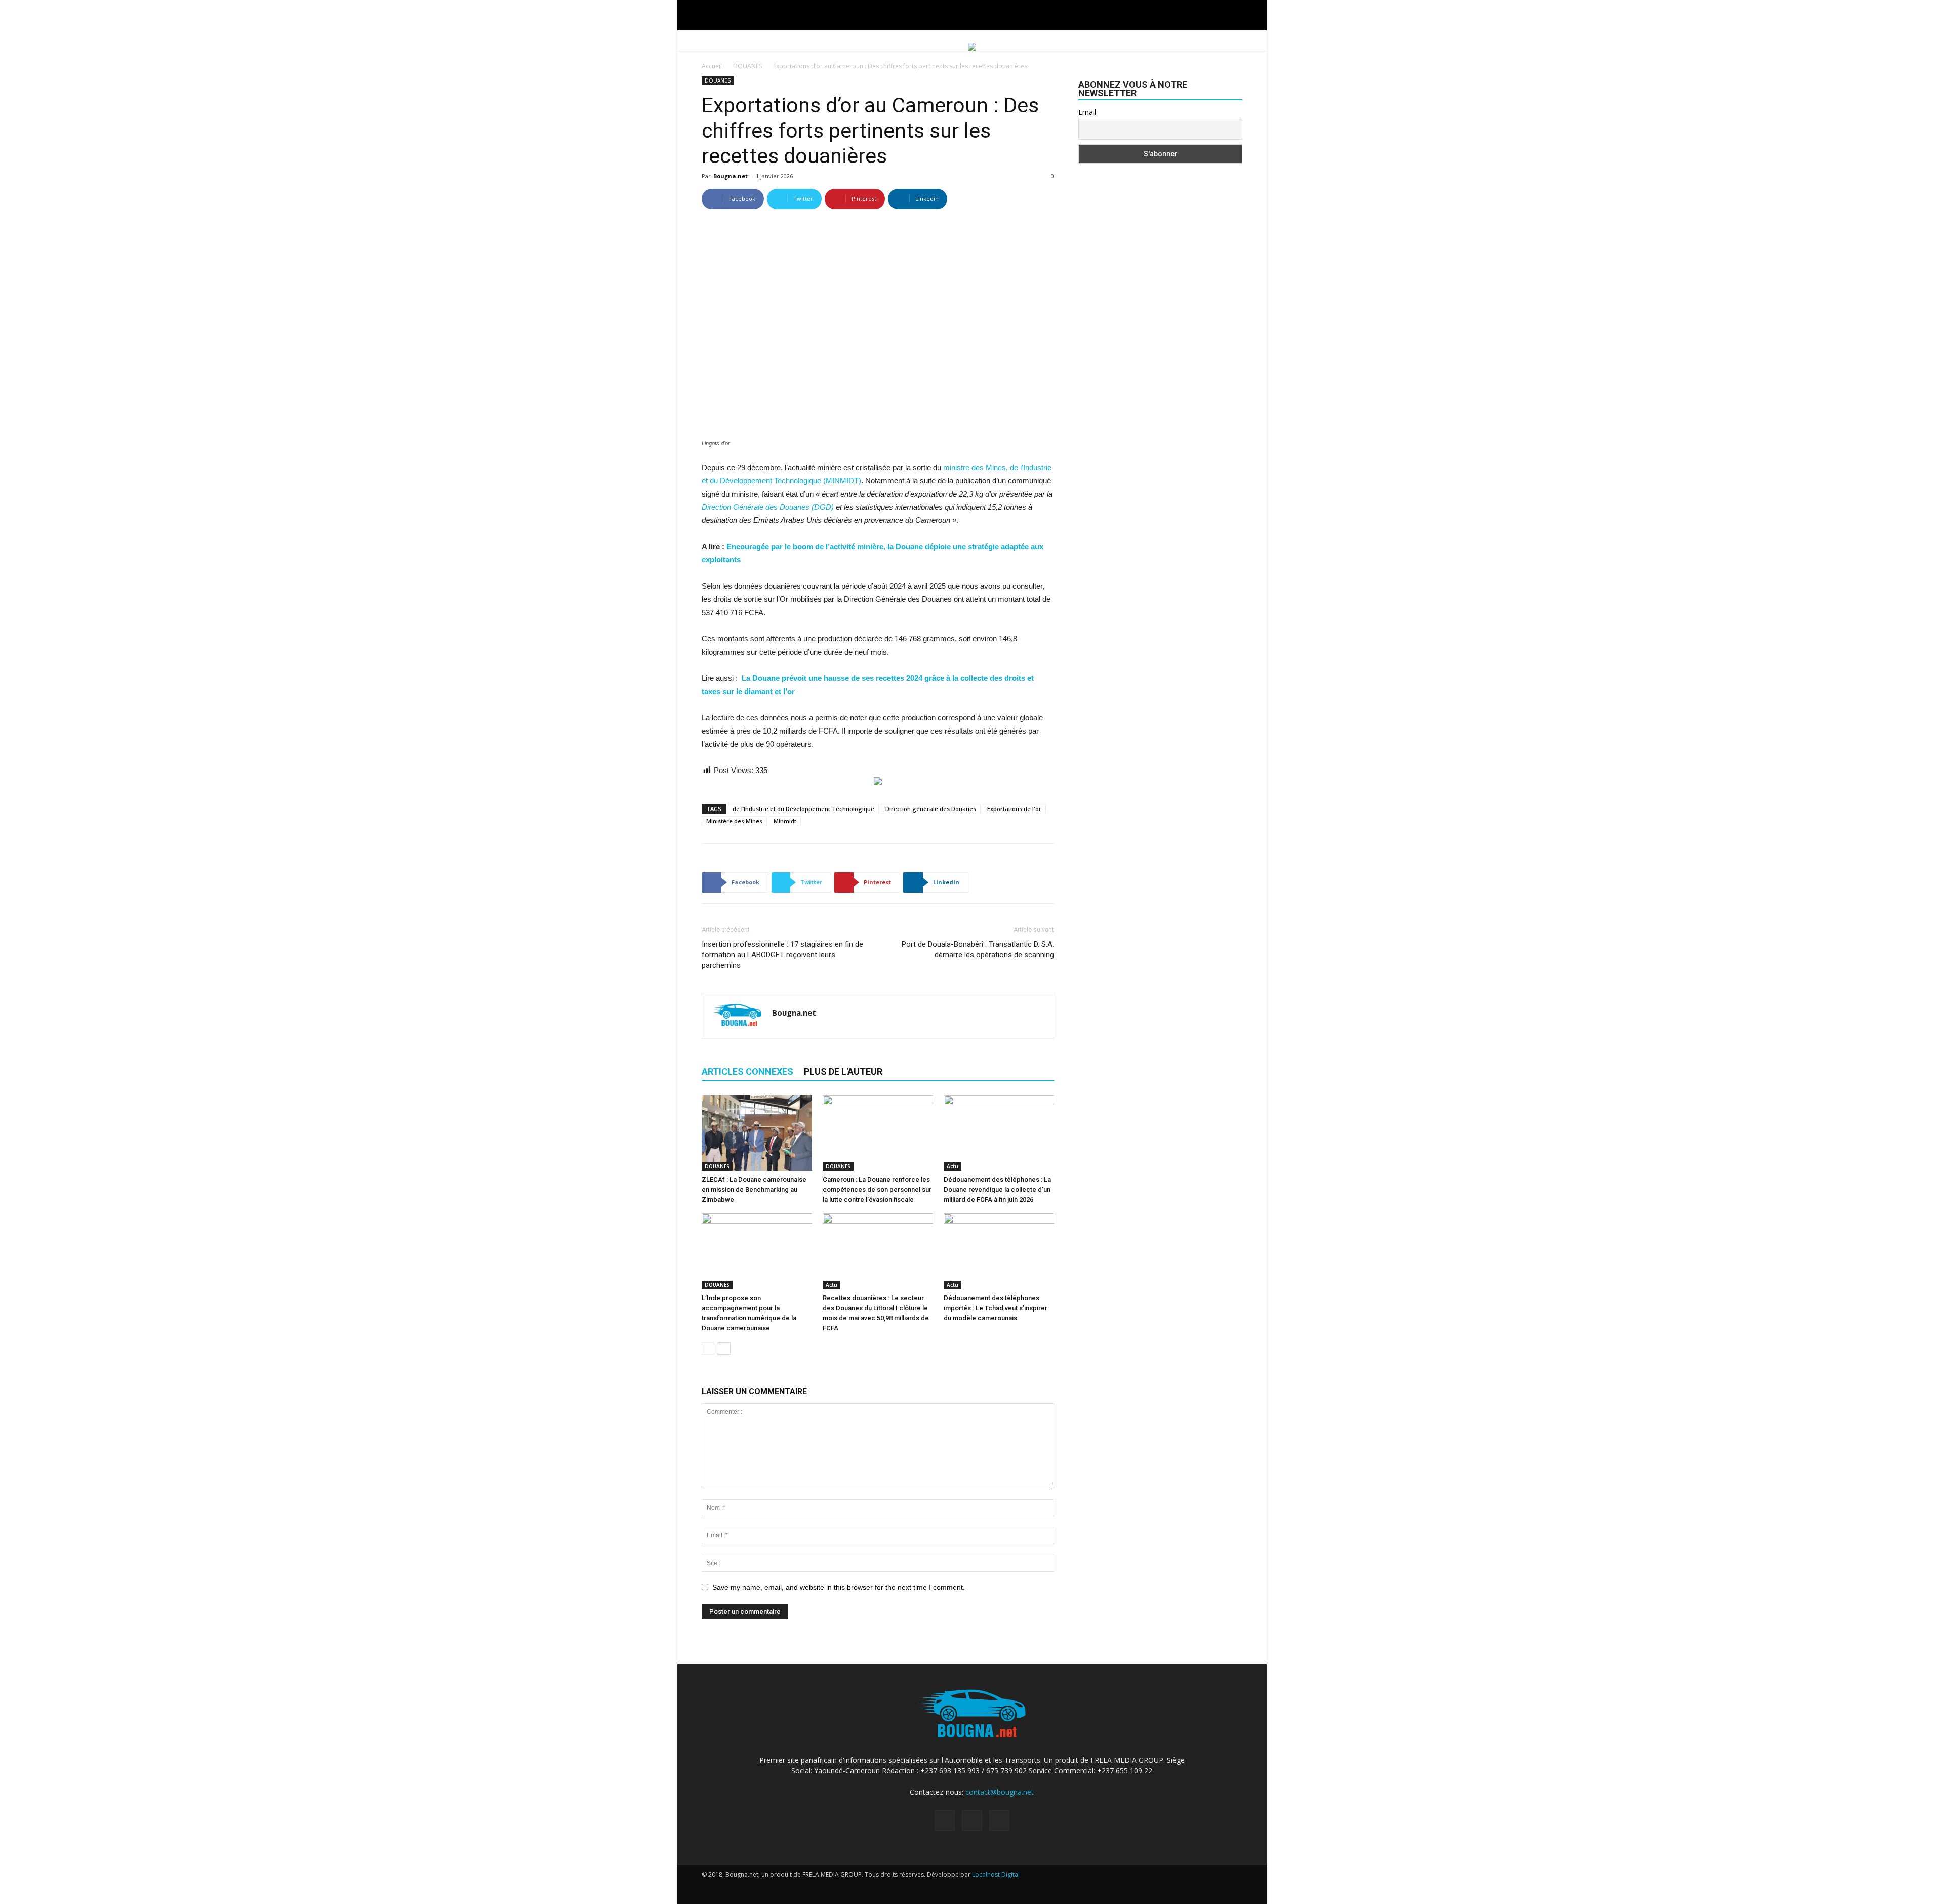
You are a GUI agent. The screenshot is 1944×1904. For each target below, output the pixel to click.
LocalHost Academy (758, 1885)
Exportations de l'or (1014, 809)
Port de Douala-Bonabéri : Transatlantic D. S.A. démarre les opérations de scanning (978, 949)
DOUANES (747, 66)
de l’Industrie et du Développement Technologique (803, 809)
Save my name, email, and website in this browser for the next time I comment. (839, 1587)
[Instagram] (972, 1820)
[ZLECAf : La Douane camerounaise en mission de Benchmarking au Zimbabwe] (757, 1133)
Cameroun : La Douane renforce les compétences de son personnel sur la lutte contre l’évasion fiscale (877, 1189)
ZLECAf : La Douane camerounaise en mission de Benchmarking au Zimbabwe (754, 1189)
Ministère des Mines (734, 821)
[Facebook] (945, 1820)
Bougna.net (731, 176)
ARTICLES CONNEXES (747, 1071)
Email (1087, 112)
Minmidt (785, 821)
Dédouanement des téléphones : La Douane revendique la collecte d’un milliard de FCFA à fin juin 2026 (997, 1189)
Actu (953, 1166)
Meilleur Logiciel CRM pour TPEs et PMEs (1145, 1885)
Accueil (712, 66)
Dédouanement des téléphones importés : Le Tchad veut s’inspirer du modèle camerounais (996, 1308)
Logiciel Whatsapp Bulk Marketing (1034, 1885)
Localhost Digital (996, 1874)
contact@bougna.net (1000, 1792)
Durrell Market (813, 1885)
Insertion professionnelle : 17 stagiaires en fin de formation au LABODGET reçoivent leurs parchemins (782, 955)
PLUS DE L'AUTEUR (843, 1071)
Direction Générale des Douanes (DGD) (768, 507)
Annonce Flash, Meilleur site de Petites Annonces (910, 1885)
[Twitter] (999, 1820)
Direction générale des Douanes (931, 809)
